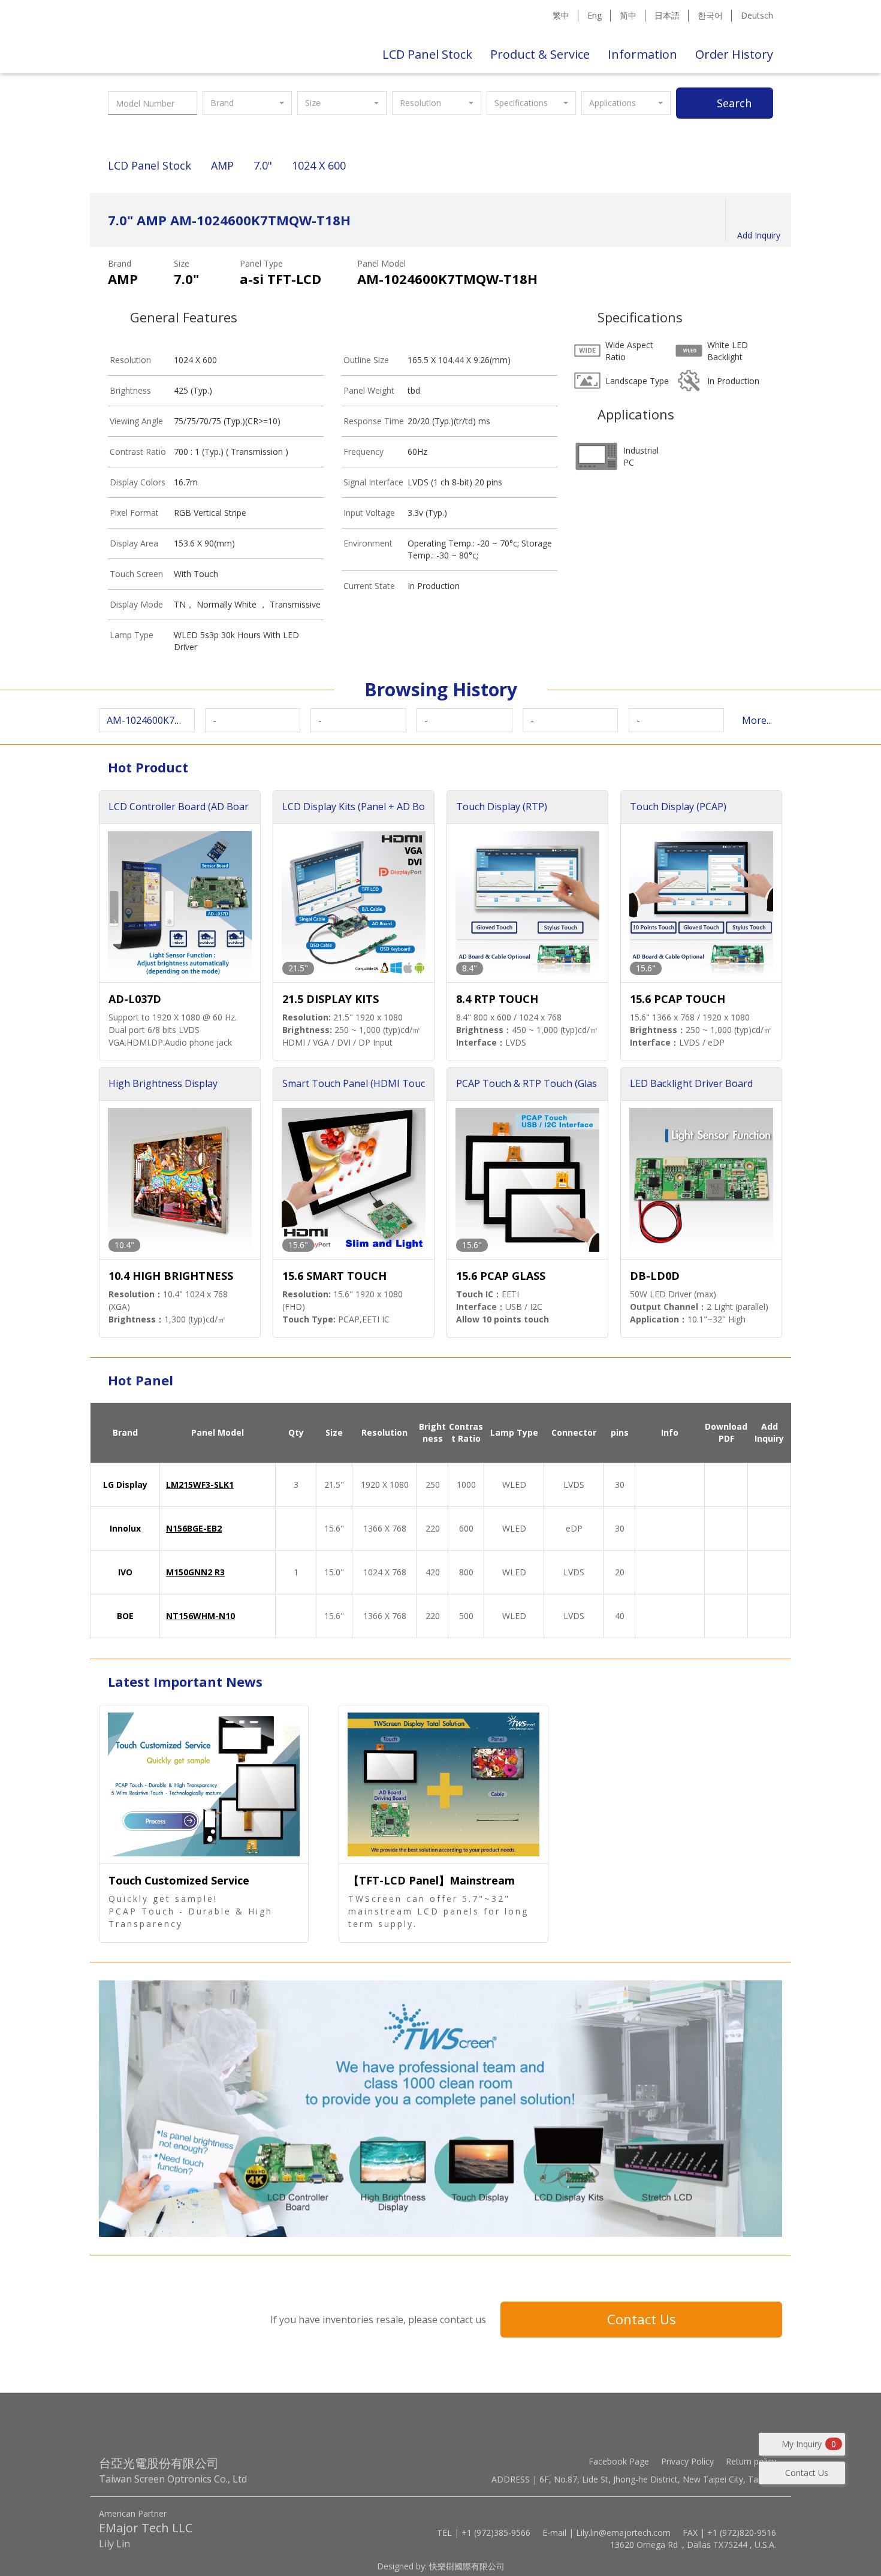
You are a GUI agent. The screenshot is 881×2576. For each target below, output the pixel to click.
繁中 (561, 15)
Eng (595, 15)
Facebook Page (619, 2461)
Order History (734, 54)
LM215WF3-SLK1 (200, 1485)
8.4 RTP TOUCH (497, 999)
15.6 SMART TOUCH (334, 1276)
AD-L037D (135, 999)
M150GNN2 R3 (195, 1572)
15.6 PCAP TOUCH (678, 999)
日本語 (667, 15)
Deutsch (757, 15)
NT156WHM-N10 (200, 1616)
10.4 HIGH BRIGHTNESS (171, 1276)
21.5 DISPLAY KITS (331, 999)
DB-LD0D (655, 1276)
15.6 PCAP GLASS (501, 1276)
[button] (247, 103)
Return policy (751, 2461)
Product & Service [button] (540, 54)
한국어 (710, 15)
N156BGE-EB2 (194, 1528)
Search (734, 103)
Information (642, 54)
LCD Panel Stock (427, 54)
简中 (628, 15)
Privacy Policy (687, 2461)
